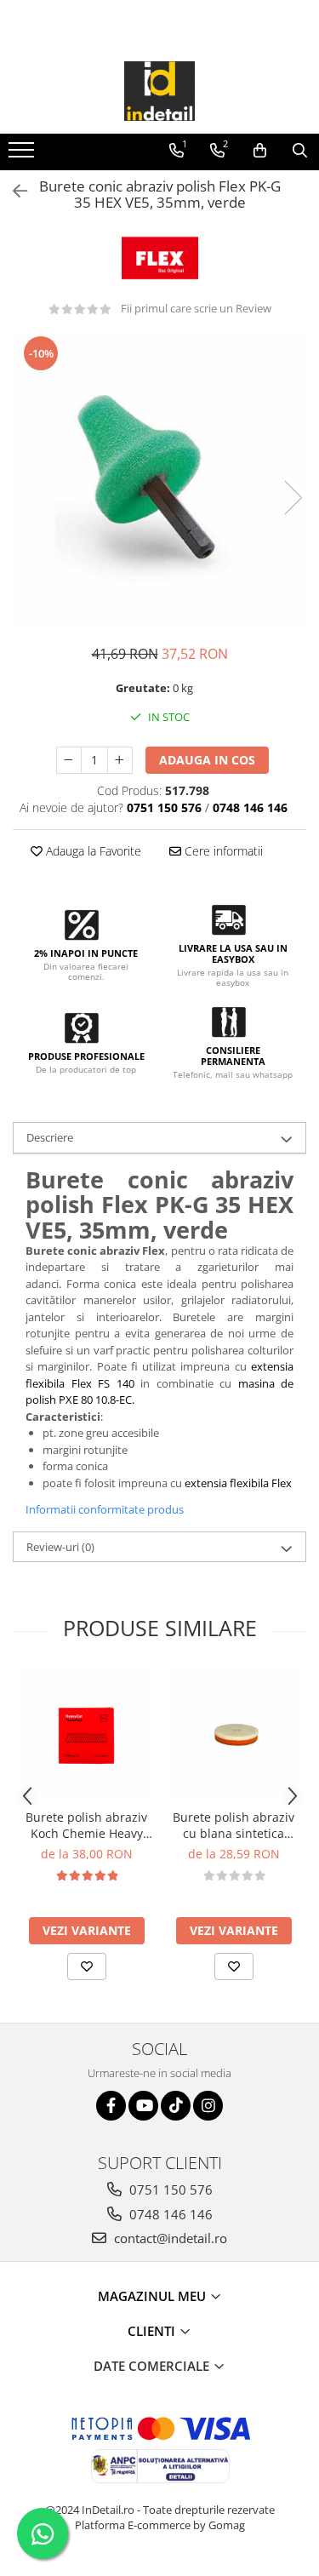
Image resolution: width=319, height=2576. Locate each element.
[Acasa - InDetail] (160, 91)
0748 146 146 (169, 2214)
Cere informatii (222, 851)
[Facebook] (111, 2106)
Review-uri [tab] (60, 1547)
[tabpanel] (159, 481)
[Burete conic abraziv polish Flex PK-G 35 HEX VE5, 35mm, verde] (159, 481)
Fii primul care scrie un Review (196, 308)
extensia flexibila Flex (238, 1483)
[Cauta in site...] (300, 151)
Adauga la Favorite (92, 851)
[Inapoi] (13, 191)
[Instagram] (208, 2106)
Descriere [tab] (50, 1137)
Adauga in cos (207, 760)
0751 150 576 (169, 2190)
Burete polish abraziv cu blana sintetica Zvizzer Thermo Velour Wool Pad (234, 1825)
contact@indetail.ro (169, 2238)
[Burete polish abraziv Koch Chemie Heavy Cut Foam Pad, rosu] (86, 1735)
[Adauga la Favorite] (87, 1966)
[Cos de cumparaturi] (260, 151)
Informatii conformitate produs (105, 1509)
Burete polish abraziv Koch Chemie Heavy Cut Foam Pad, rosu (86, 1825)
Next (293, 498)
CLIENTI (153, 2331)
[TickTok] (176, 2106)
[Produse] (23, 155)
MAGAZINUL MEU (154, 2296)
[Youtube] (143, 2106)
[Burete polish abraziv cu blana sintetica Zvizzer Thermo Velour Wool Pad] (234, 1735)
